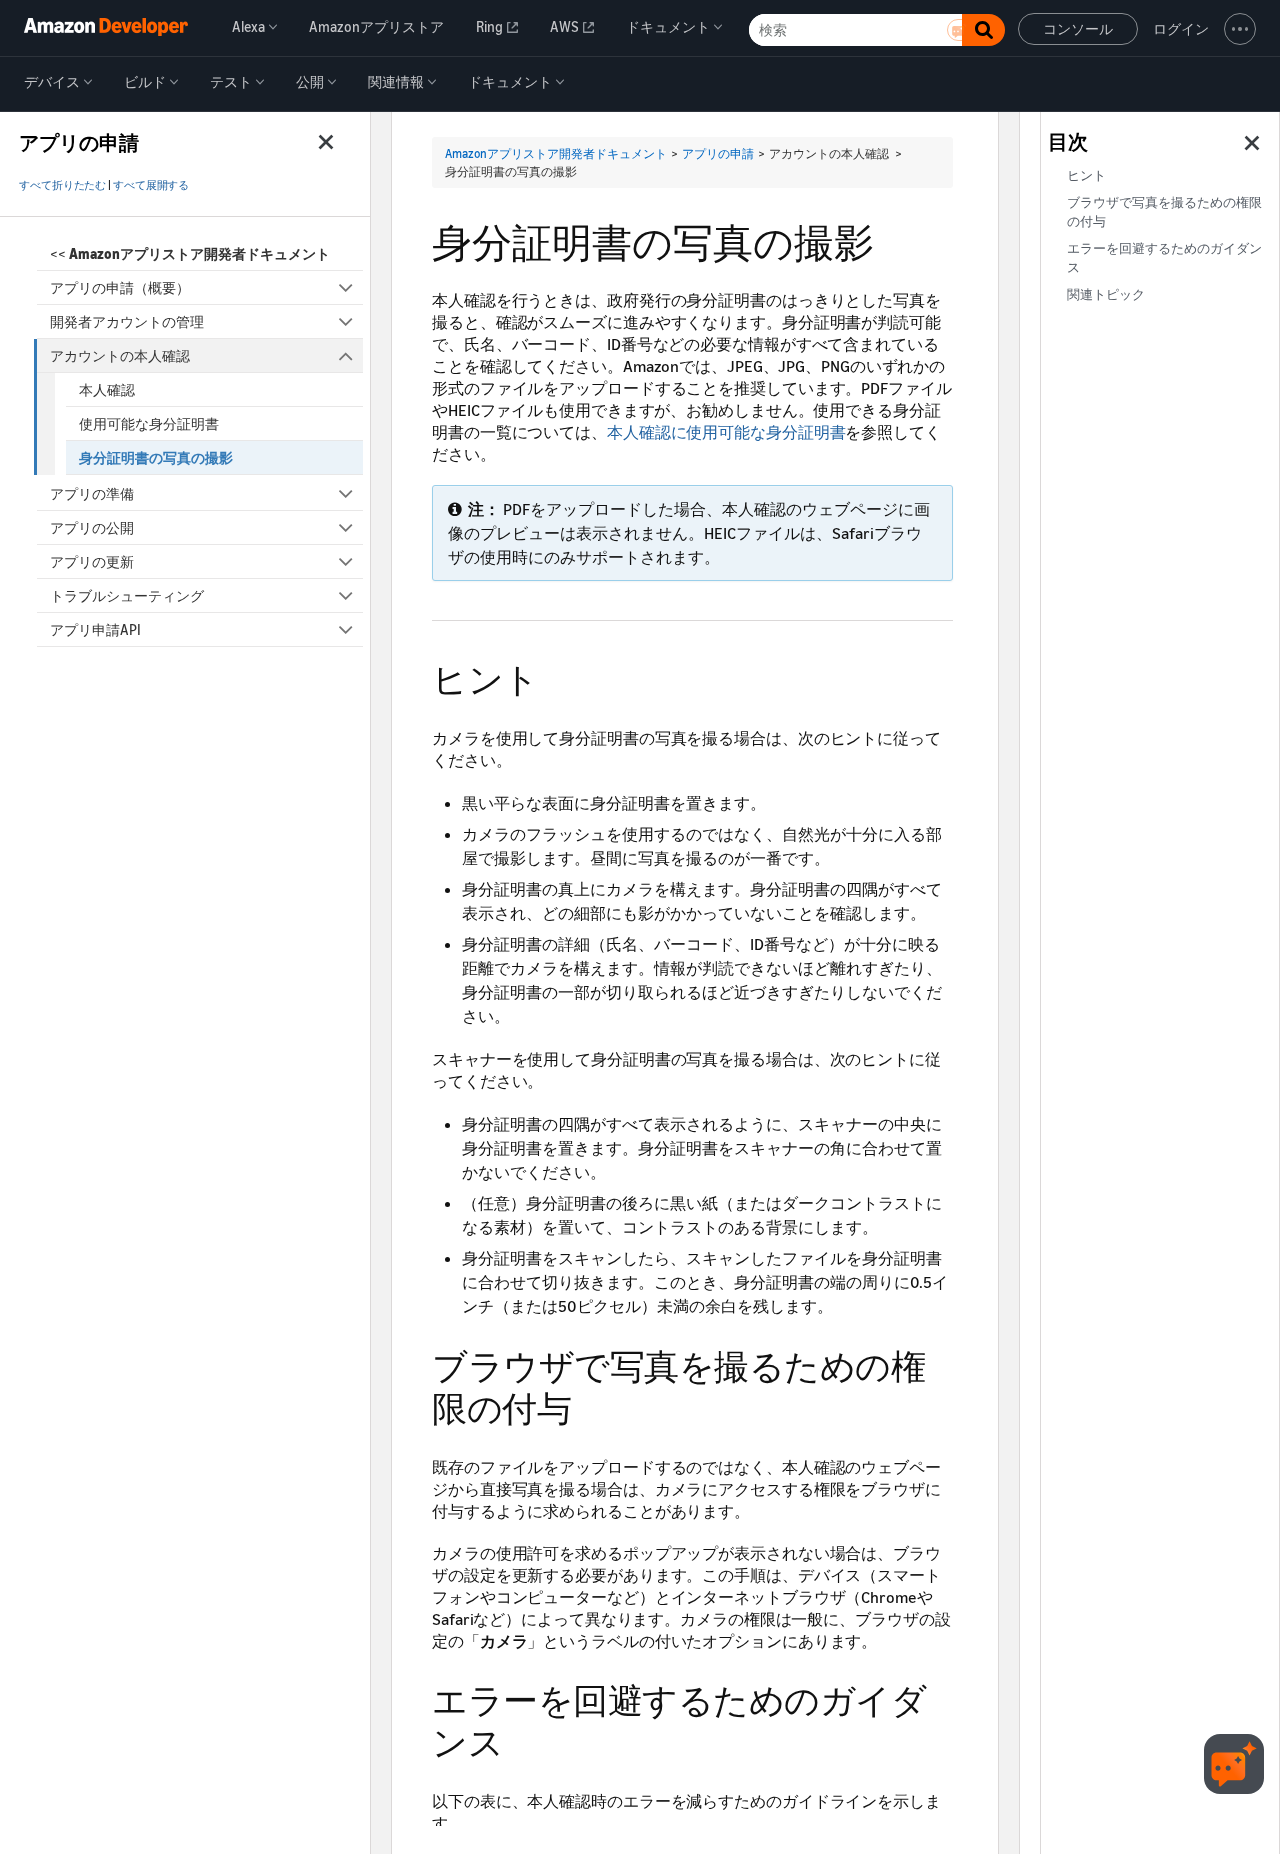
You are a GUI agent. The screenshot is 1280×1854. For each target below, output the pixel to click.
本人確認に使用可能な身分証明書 (726, 432)
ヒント (1086, 175)
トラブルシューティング (127, 595)
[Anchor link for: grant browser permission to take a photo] (588, 1405)
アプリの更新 (92, 561)
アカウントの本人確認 (120, 355)
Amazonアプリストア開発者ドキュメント (556, 153)
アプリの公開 (92, 527)
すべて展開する (151, 185)
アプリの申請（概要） (120, 287)
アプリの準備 (92, 493)
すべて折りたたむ (62, 185)
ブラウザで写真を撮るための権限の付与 (1164, 212)
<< (190, 253)
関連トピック (1106, 294)
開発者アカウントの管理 (127, 321)
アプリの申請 (718, 153)
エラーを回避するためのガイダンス (1164, 258)
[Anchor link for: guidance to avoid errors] (520, 1739)
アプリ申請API (95, 629)
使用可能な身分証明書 (149, 423)
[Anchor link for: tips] (556, 676)
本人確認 (107, 389)
